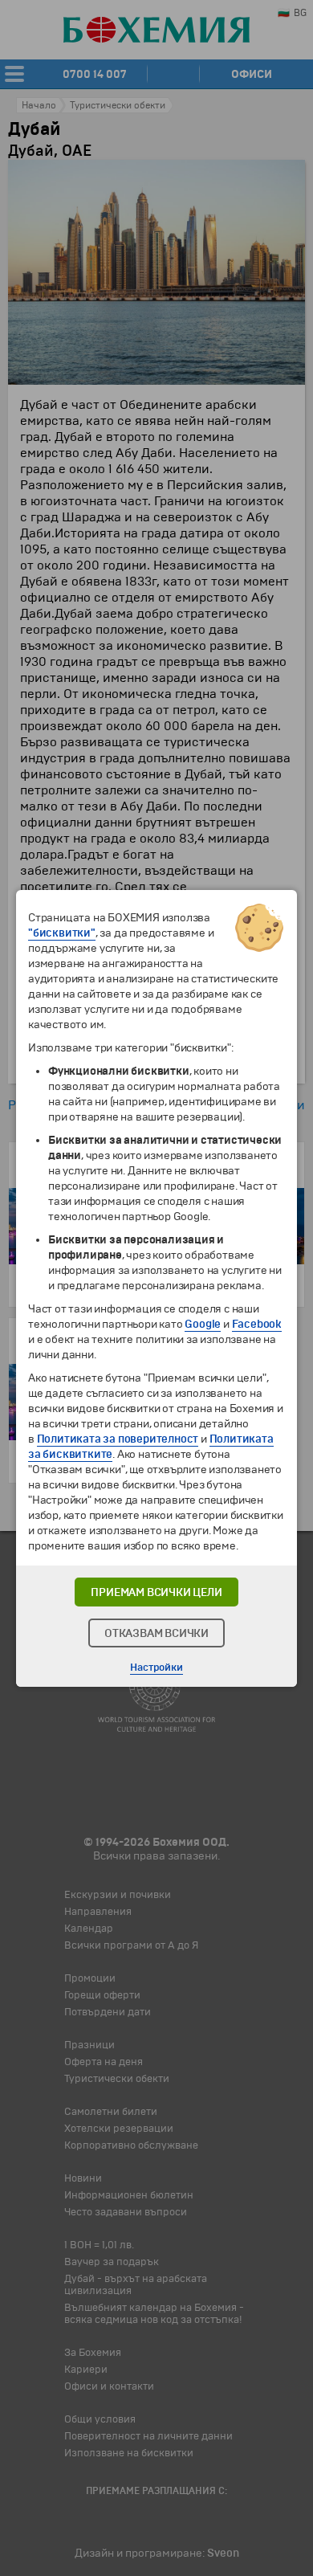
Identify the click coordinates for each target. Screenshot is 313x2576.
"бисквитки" (62, 933)
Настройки (156, 1668)
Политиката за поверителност (118, 1439)
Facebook (257, 1324)
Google (203, 1324)
